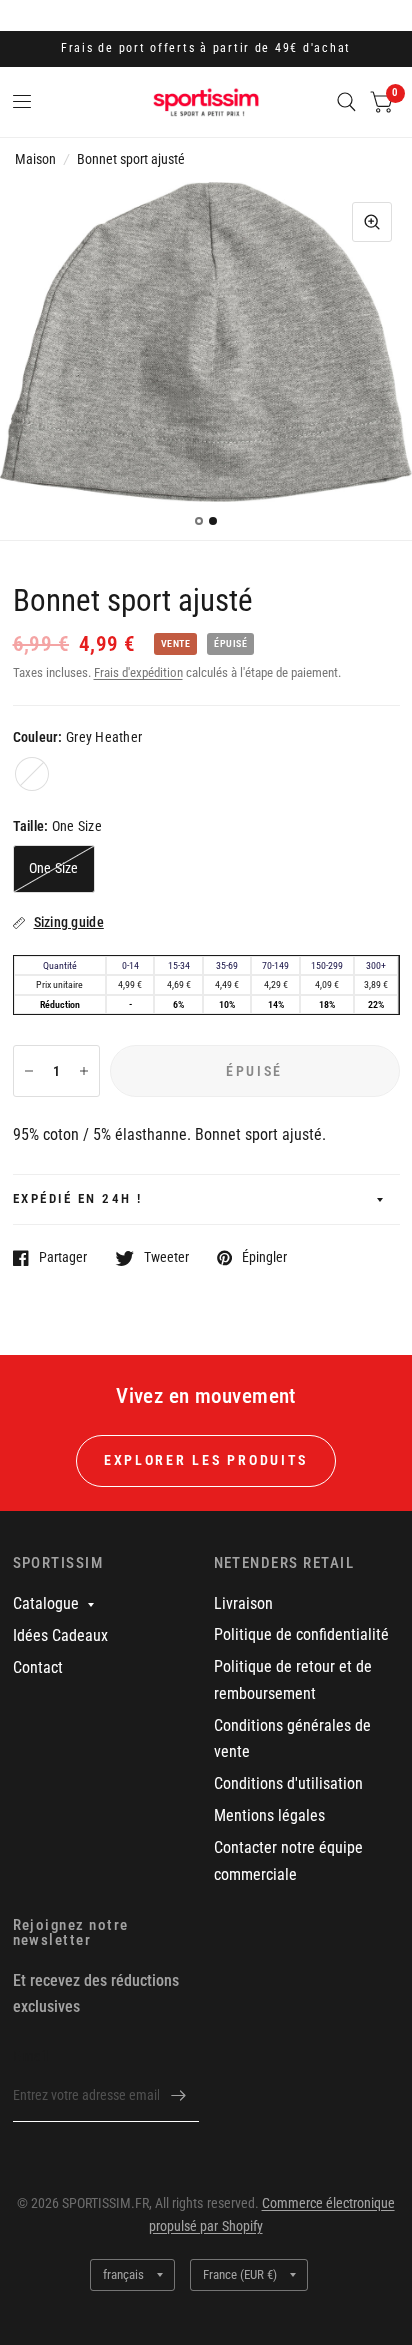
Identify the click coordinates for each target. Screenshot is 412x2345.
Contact (38, 1667)
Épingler (264, 1257)
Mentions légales (269, 1815)
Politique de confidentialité (301, 1634)
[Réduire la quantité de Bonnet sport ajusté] (29, 1071)
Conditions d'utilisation (288, 1783)
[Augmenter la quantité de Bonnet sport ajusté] (84, 1071)
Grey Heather (32, 774)
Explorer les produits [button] (206, 1460)
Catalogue (46, 1603)
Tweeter (166, 1257)
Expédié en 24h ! (78, 1198)
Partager (63, 1257)
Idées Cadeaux (60, 1635)
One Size (54, 868)
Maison (35, 159)
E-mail (31, 2056)
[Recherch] (346, 102)
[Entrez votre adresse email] (179, 2096)
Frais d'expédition (138, 672)
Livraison (243, 1603)
